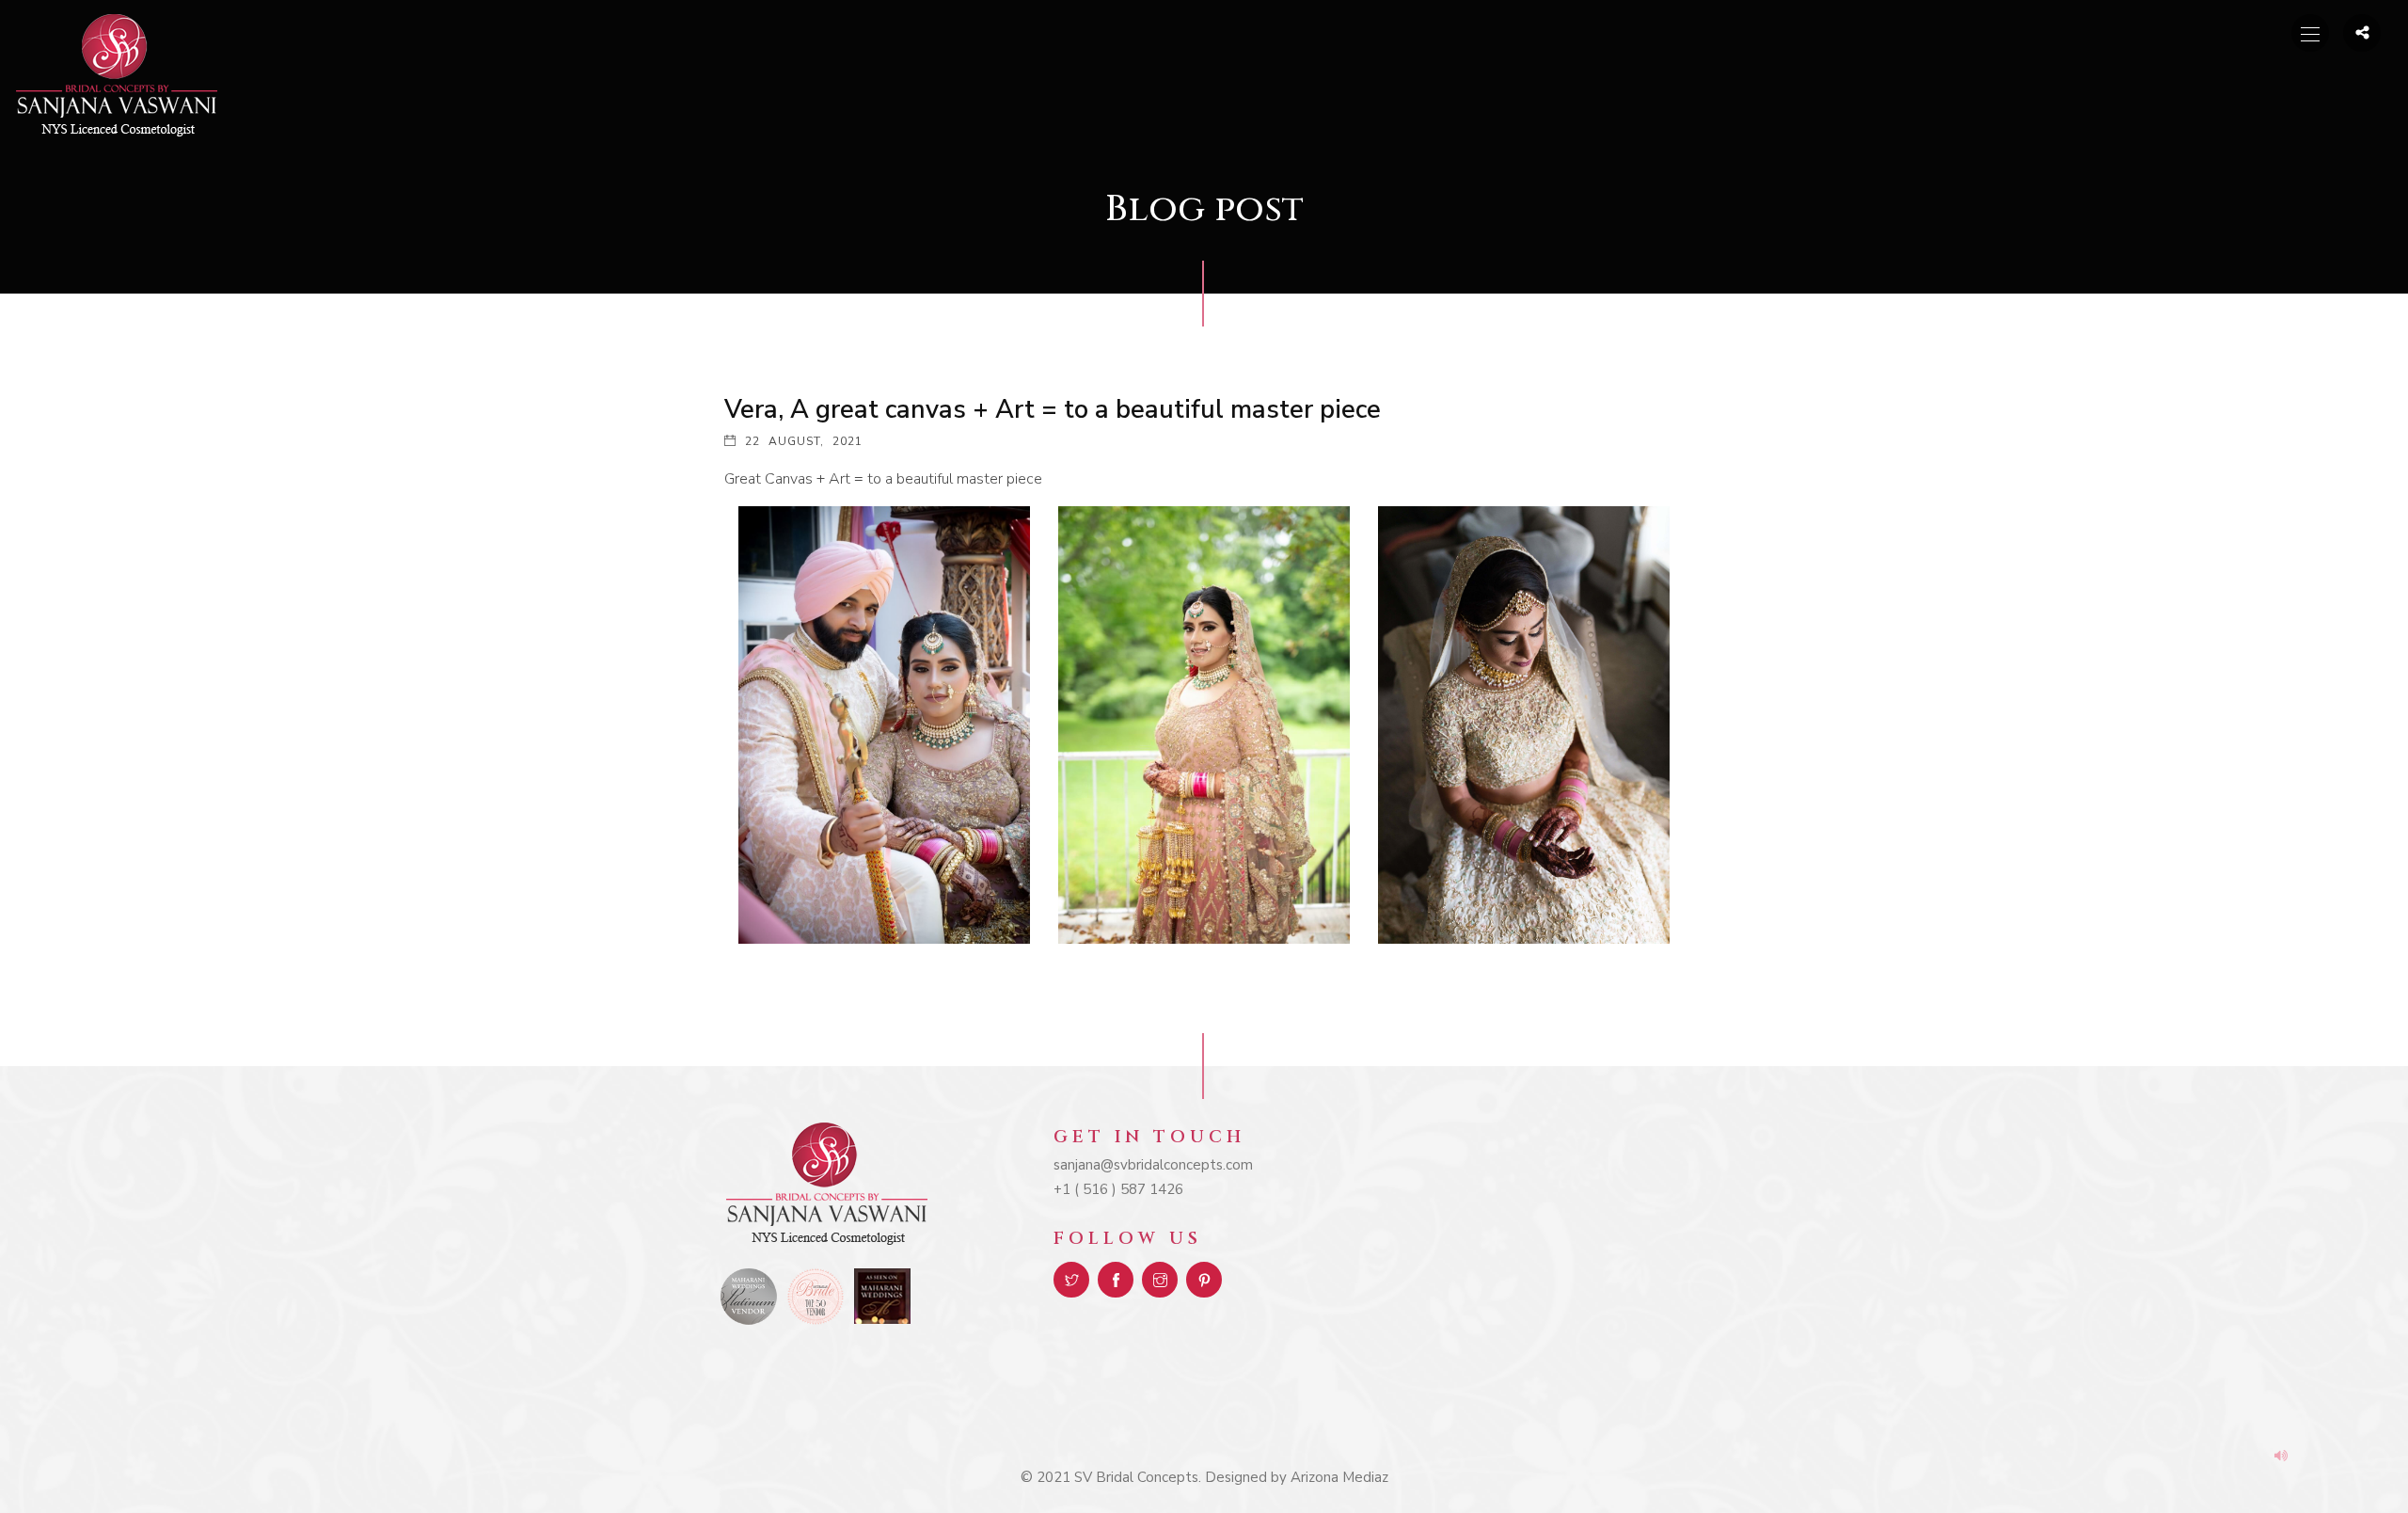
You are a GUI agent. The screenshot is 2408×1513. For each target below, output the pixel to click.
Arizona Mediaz (1339, 1477)
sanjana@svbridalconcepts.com (1153, 1165)
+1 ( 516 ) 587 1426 (1118, 1189)
